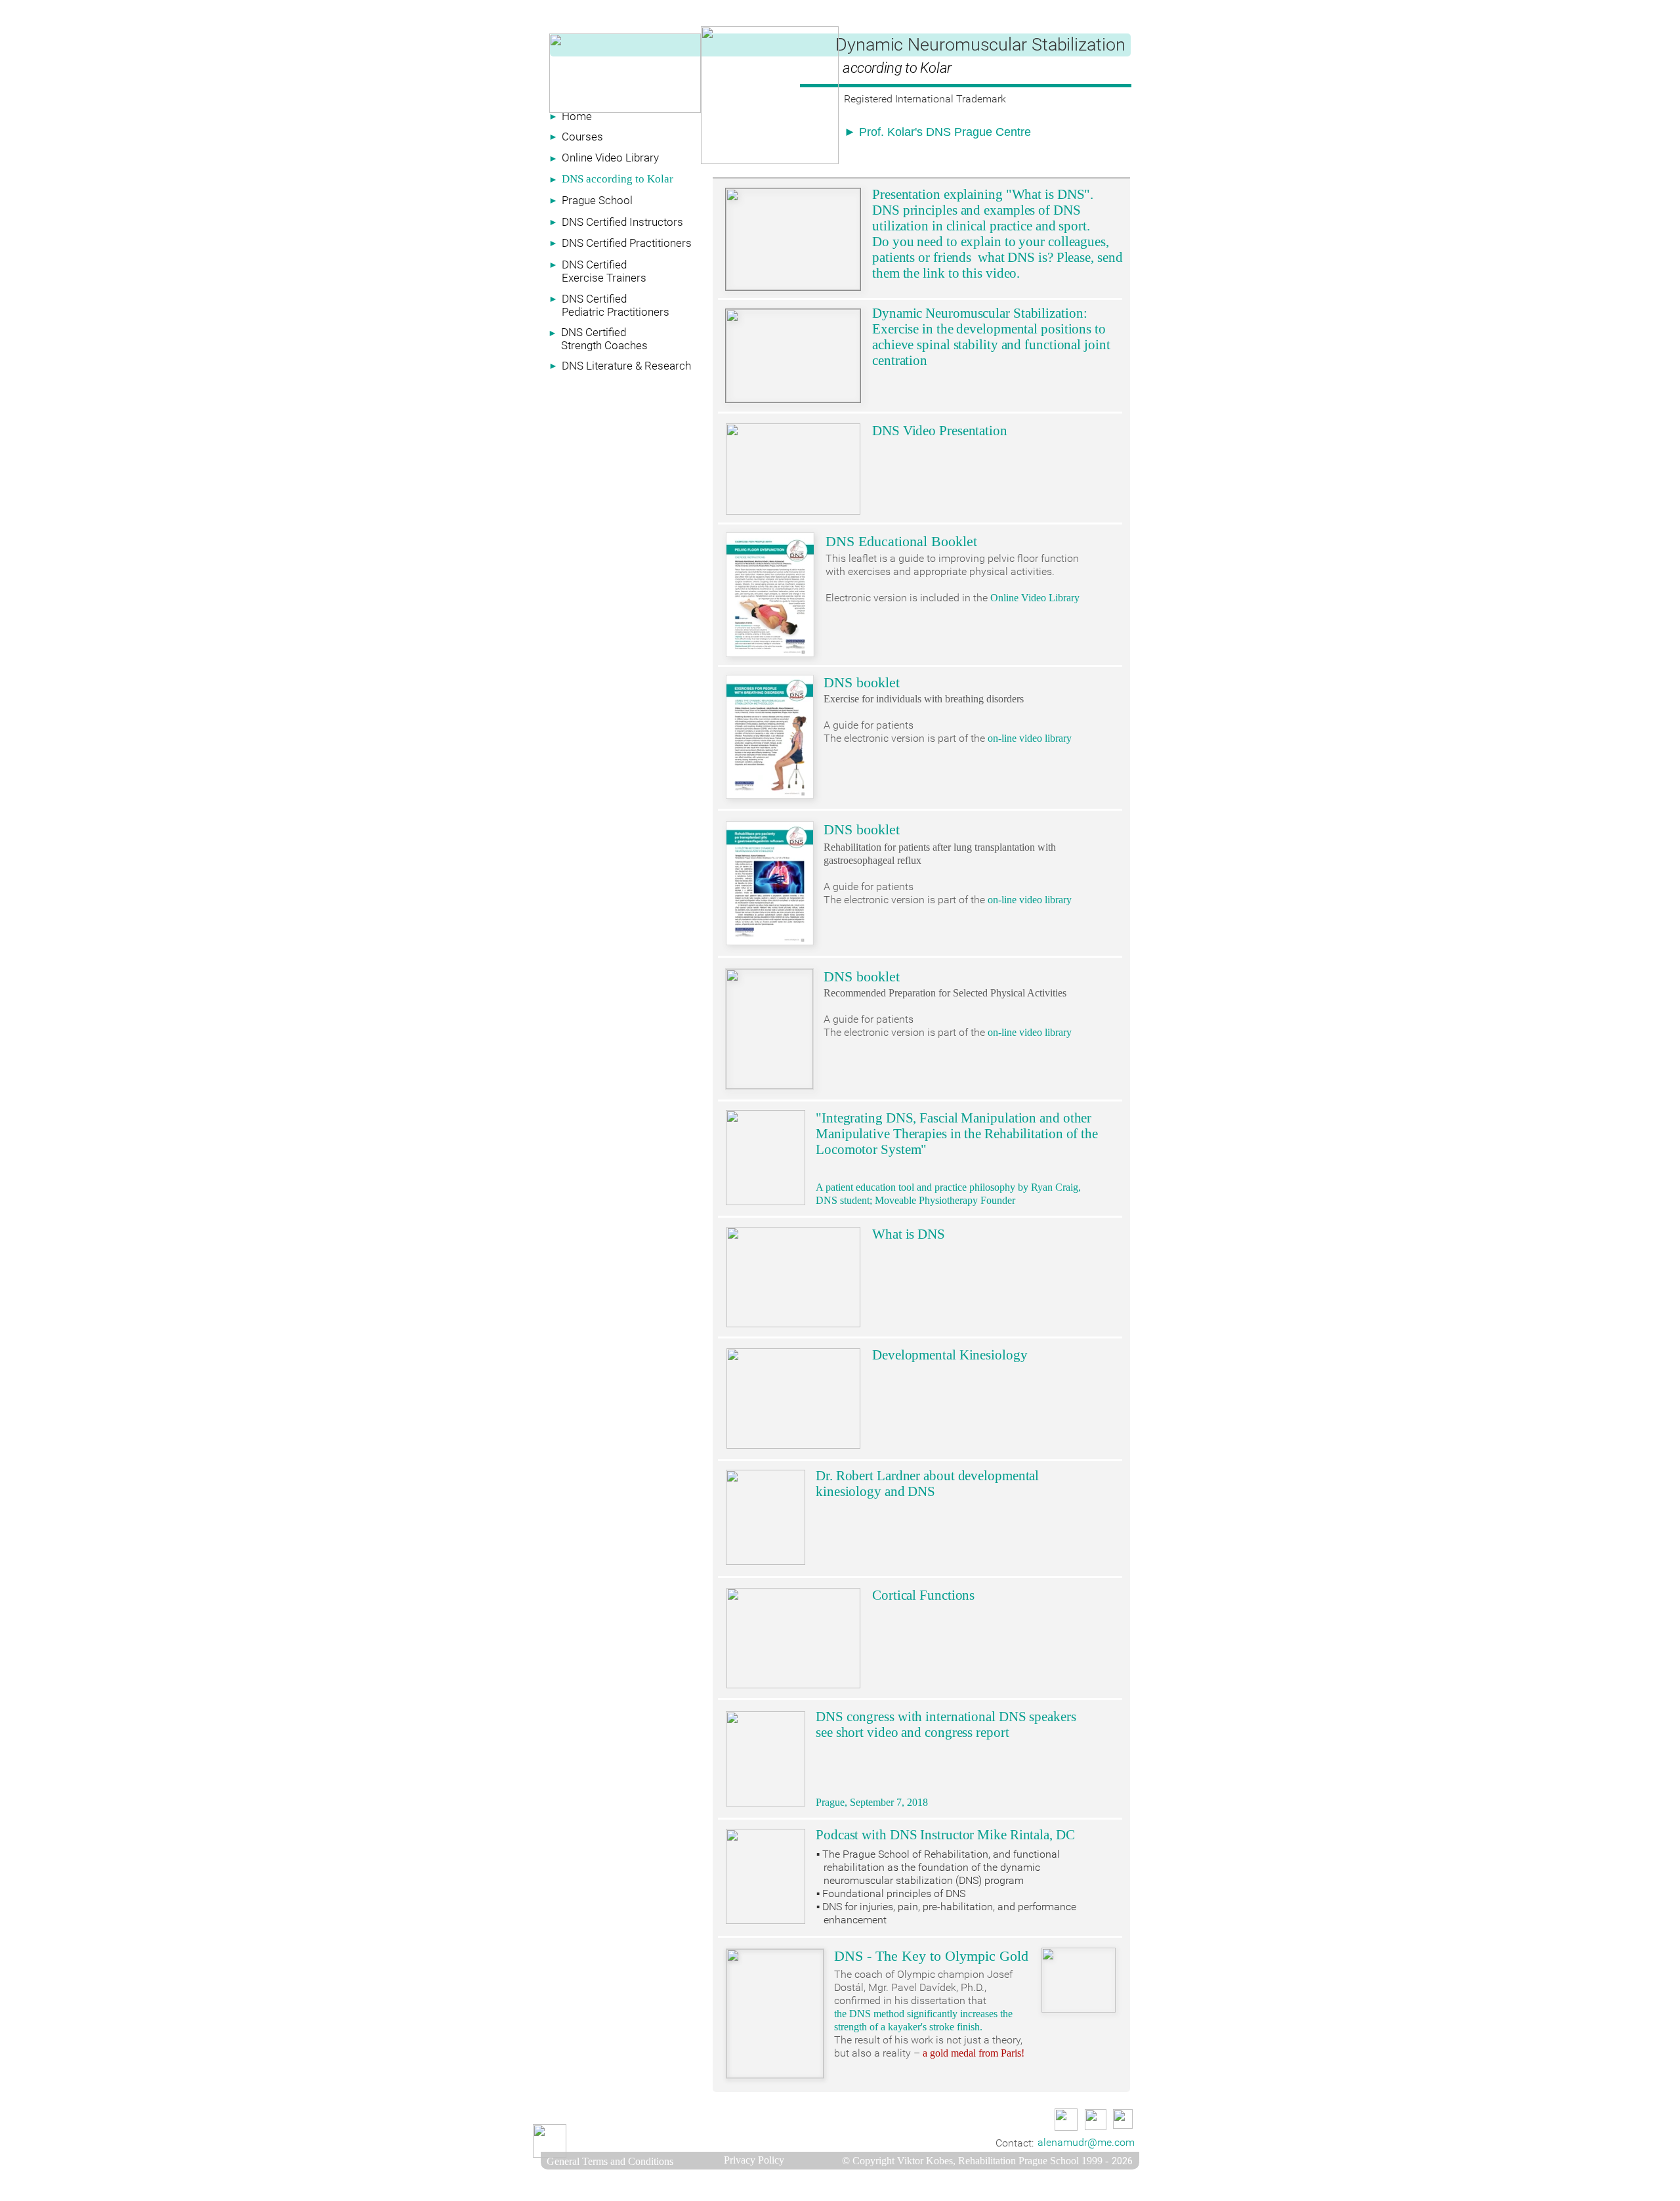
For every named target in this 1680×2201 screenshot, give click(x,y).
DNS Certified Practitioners (627, 243)
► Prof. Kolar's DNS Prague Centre (937, 132)
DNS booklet (862, 682)
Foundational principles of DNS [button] (894, 1893)
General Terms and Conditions (610, 2161)
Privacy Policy (754, 2160)
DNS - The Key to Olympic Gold (931, 1956)
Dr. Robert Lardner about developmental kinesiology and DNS (927, 1484)
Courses (582, 137)
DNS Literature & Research (626, 366)
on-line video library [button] (1030, 738)
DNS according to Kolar (618, 179)
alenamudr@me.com (1086, 2142)
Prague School (597, 200)
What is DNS (909, 1234)
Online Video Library (610, 158)
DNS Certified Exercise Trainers (604, 271)
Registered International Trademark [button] (925, 99)
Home (577, 116)
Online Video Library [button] (1035, 598)
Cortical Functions (923, 1595)
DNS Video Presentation (940, 431)
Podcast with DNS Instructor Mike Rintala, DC (945, 1835)
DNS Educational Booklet (901, 541)
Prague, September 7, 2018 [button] (872, 1802)
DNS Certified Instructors (622, 222)
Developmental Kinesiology (950, 1355)
